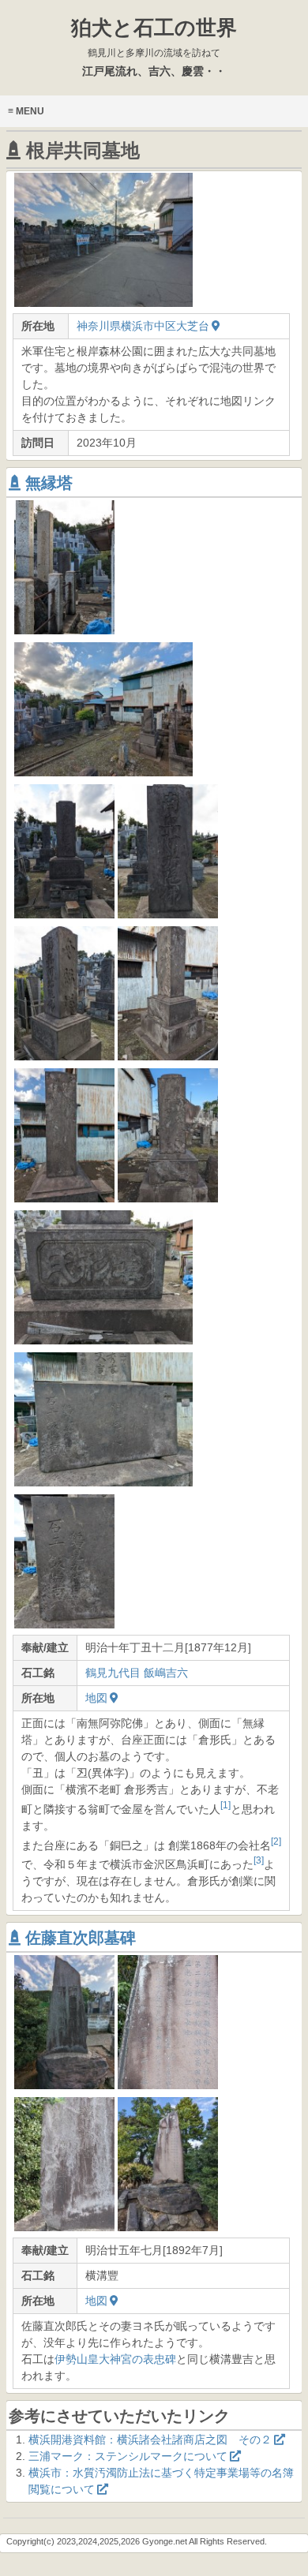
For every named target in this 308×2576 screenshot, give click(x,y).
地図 (96, 1698)
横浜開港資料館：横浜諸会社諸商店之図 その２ (150, 2440)
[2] (276, 1841)
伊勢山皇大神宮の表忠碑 (115, 2359)
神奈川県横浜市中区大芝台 (143, 326)
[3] (259, 1860)
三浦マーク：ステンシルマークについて (128, 2456)
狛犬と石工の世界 (154, 37)
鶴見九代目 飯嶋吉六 (137, 1673)
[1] (225, 1805)
